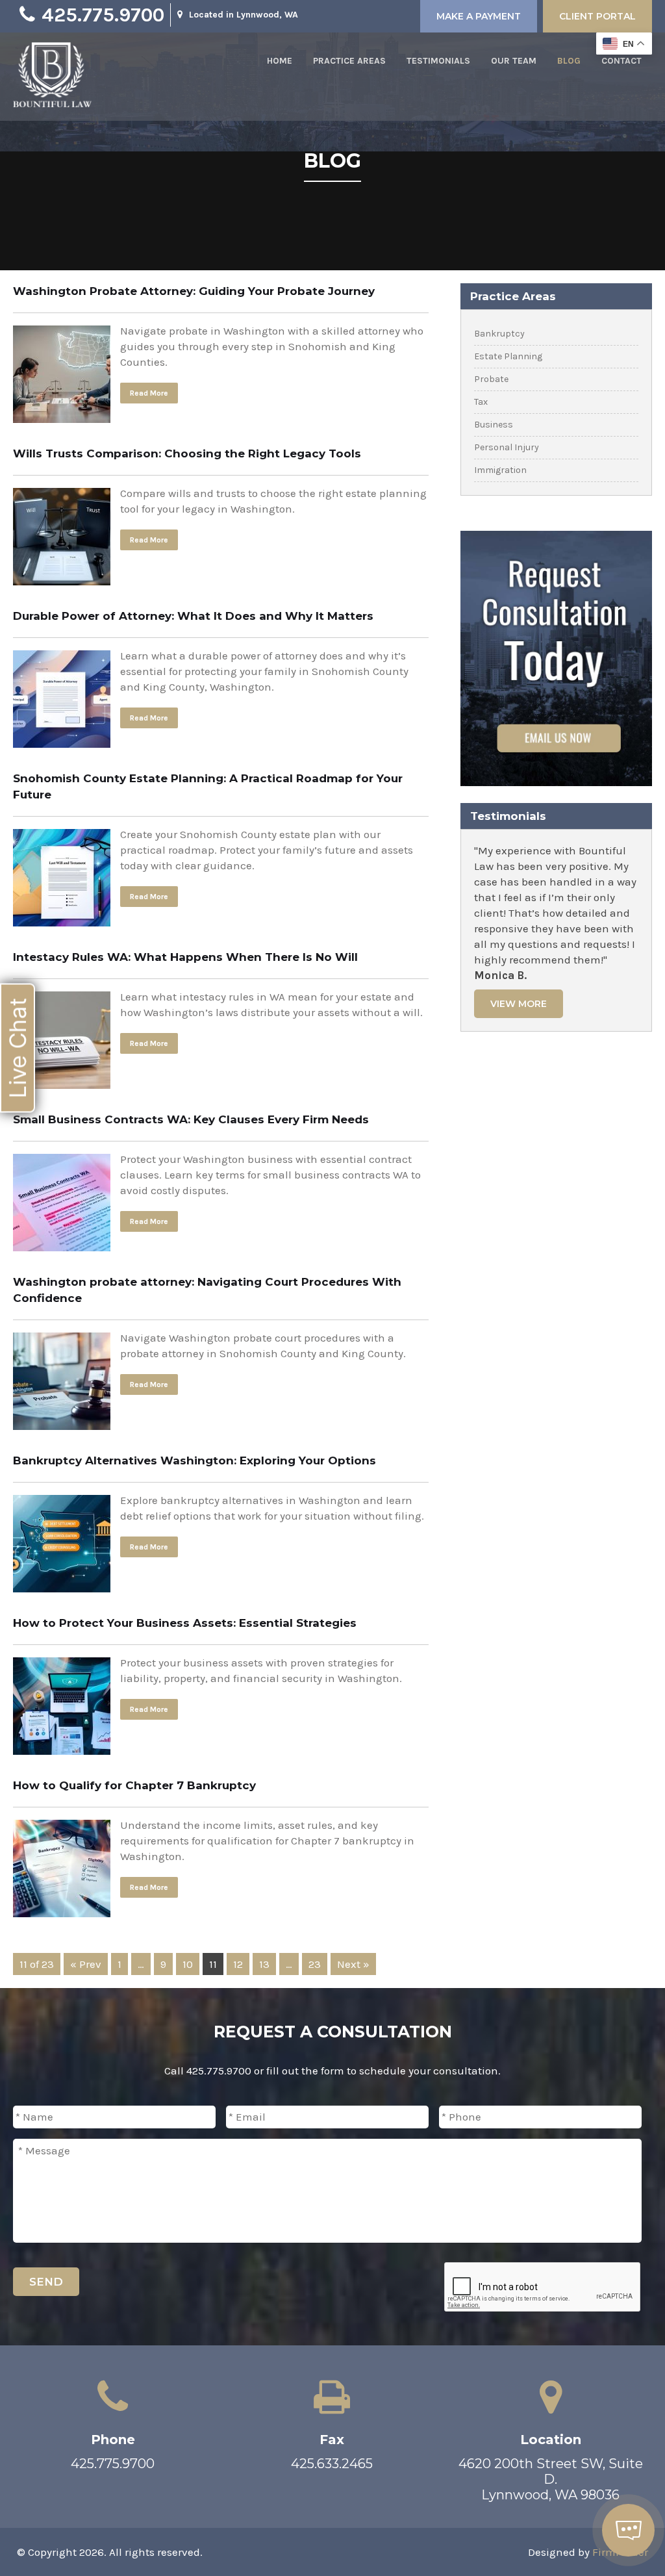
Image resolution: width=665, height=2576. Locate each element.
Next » (353, 1964)
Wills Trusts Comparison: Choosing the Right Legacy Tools (187, 453)
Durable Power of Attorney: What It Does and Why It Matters (193, 616)
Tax (481, 402)
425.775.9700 (103, 15)
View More (519, 1004)
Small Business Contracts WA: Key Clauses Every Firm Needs (191, 1119)
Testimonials (438, 61)
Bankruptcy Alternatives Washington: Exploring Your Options (194, 1460)
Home (280, 61)
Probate (491, 379)
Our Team (514, 61)
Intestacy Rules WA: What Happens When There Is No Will (185, 957)
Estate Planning (508, 356)
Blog (569, 61)
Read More (149, 393)
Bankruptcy (499, 334)
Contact (621, 61)
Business (494, 425)
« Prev (86, 1964)
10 (188, 1964)
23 (315, 1964)
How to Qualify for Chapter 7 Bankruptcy (134, 1785)
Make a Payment (479, 16)
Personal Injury (507, 447)
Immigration (500, 470)
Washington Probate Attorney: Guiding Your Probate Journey (194, 291)
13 (264, 1964)
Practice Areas (349, 61)
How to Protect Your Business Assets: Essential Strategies (185, 1623)
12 (238, 1964)
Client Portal (597, 16)
